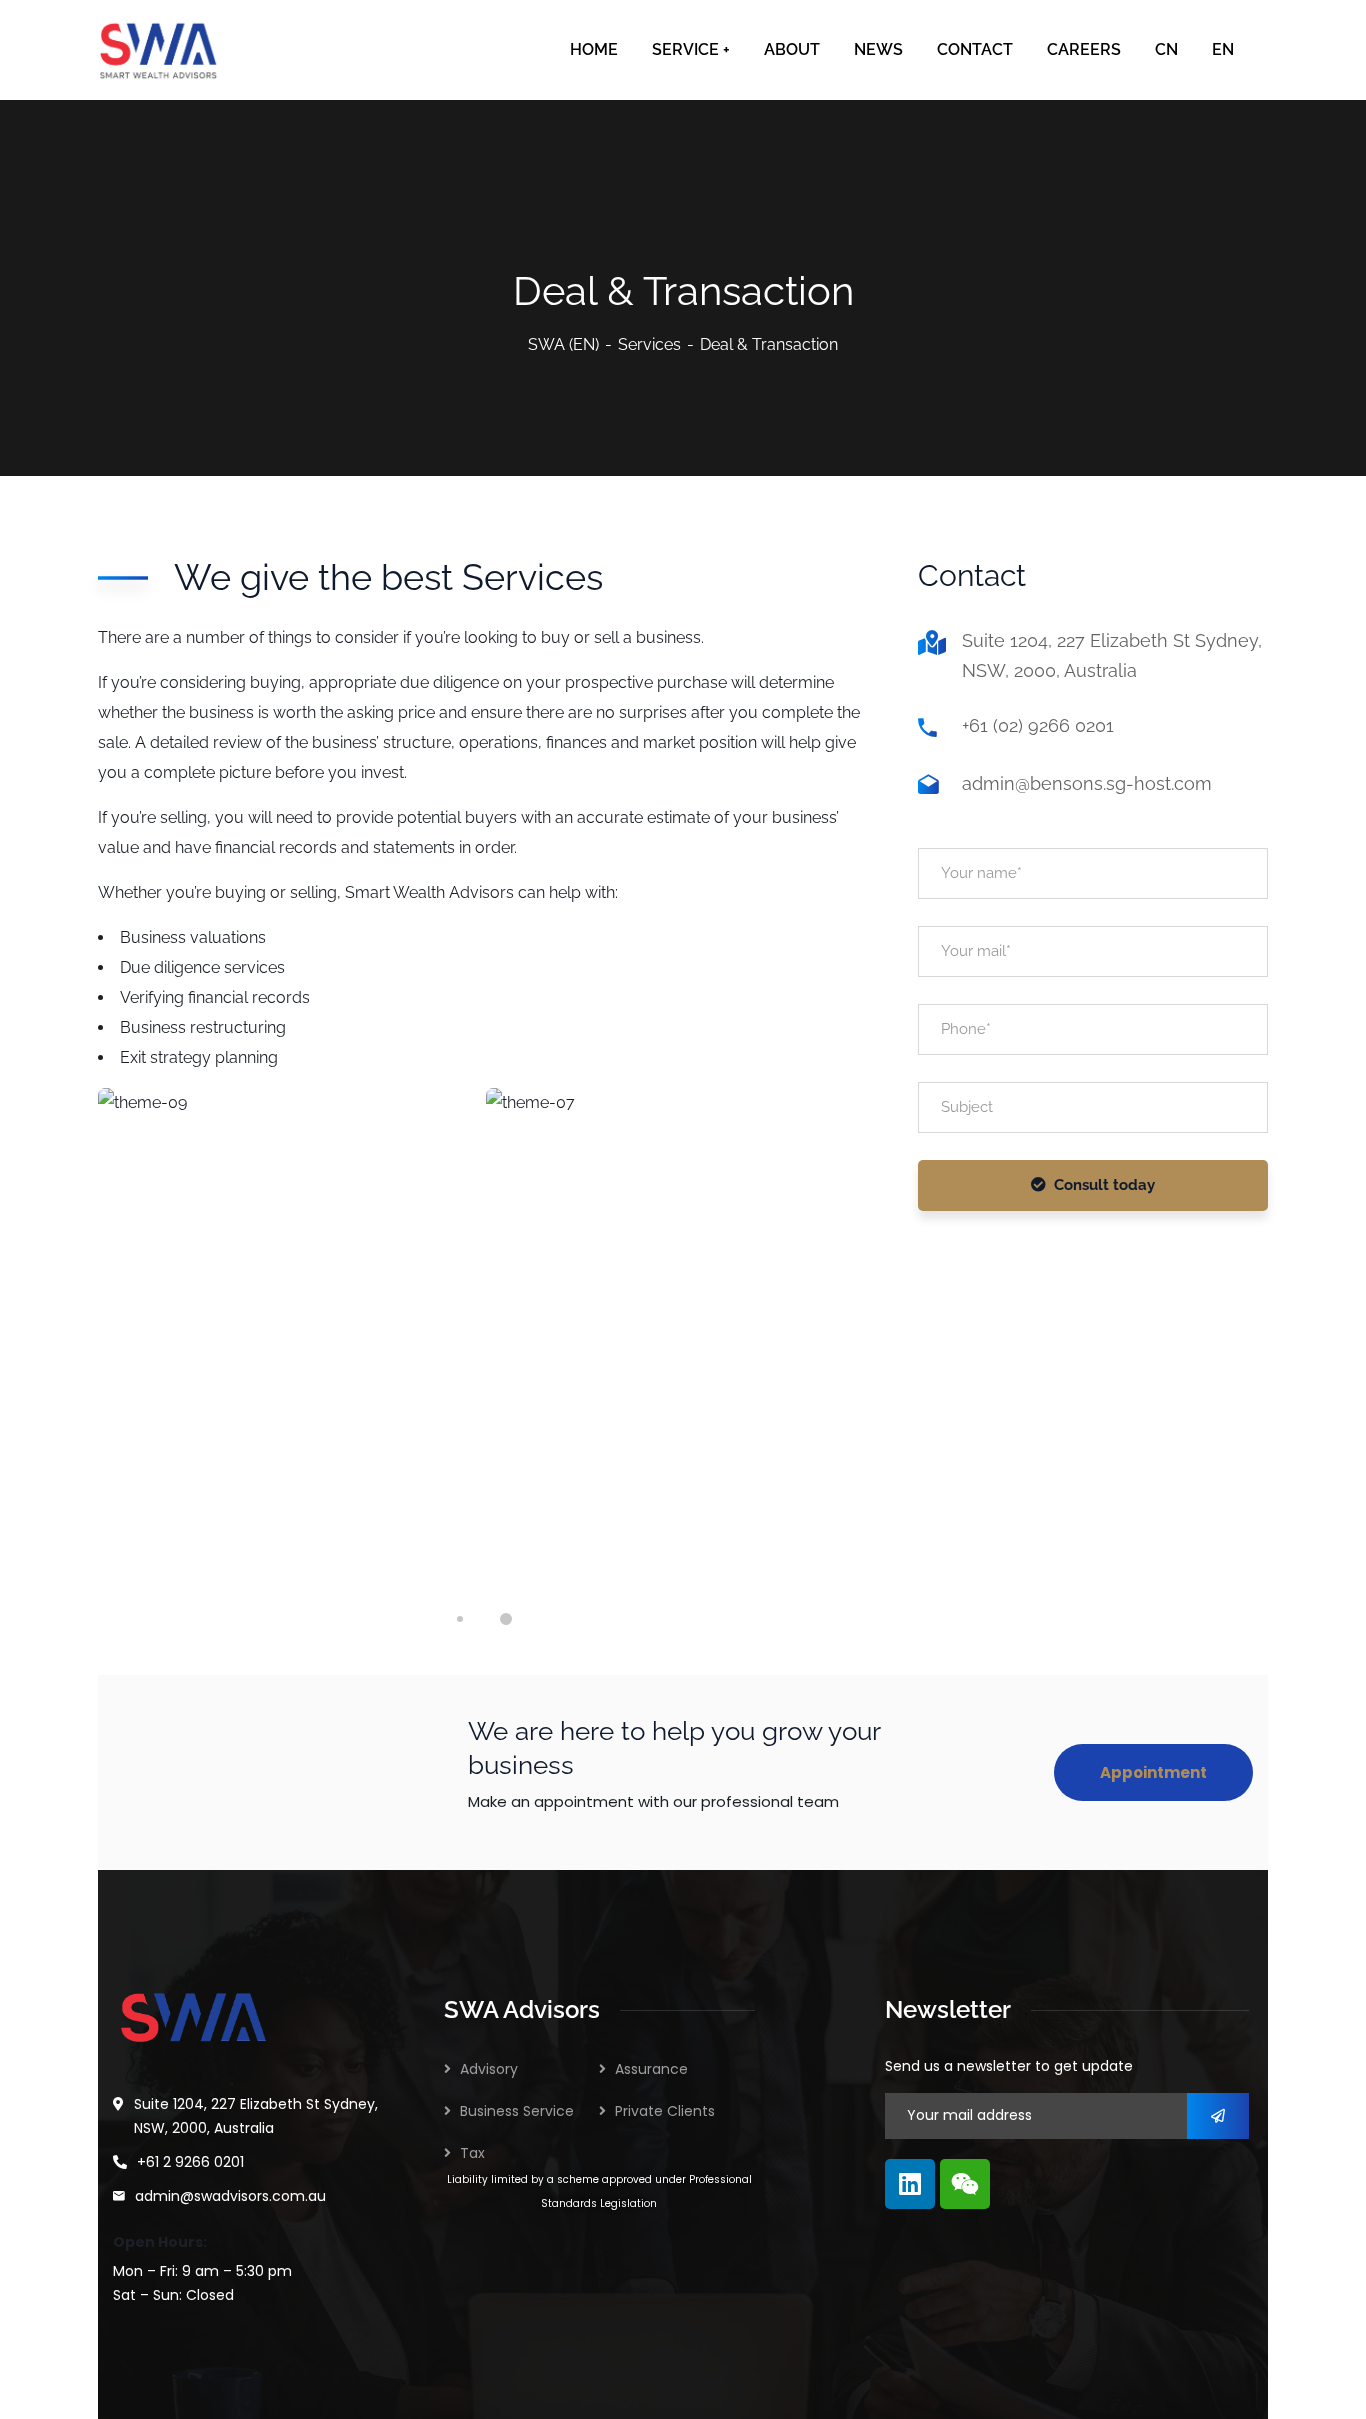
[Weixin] (965, 2184)
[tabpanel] (289, 1329)
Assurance (651, 2069)
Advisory (489, 2069)
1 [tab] (460, 1619)
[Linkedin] (910, 2184)
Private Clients (665, 2111)
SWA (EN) (563, 344)
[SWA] (159, 50)
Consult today (1104, 1185)
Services (649, 344)
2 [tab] (506, 1619)
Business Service (517, 2111)
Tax (472, 2153)
